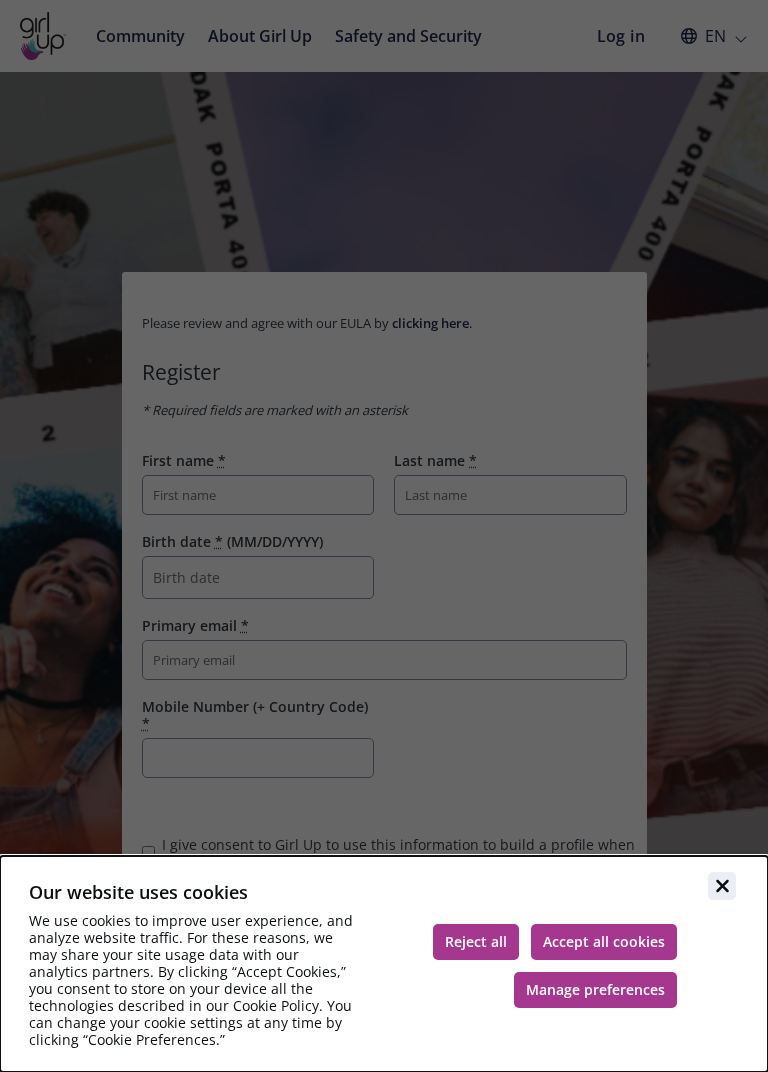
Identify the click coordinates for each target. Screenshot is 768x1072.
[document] (384, 964)
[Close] (722, 886)
